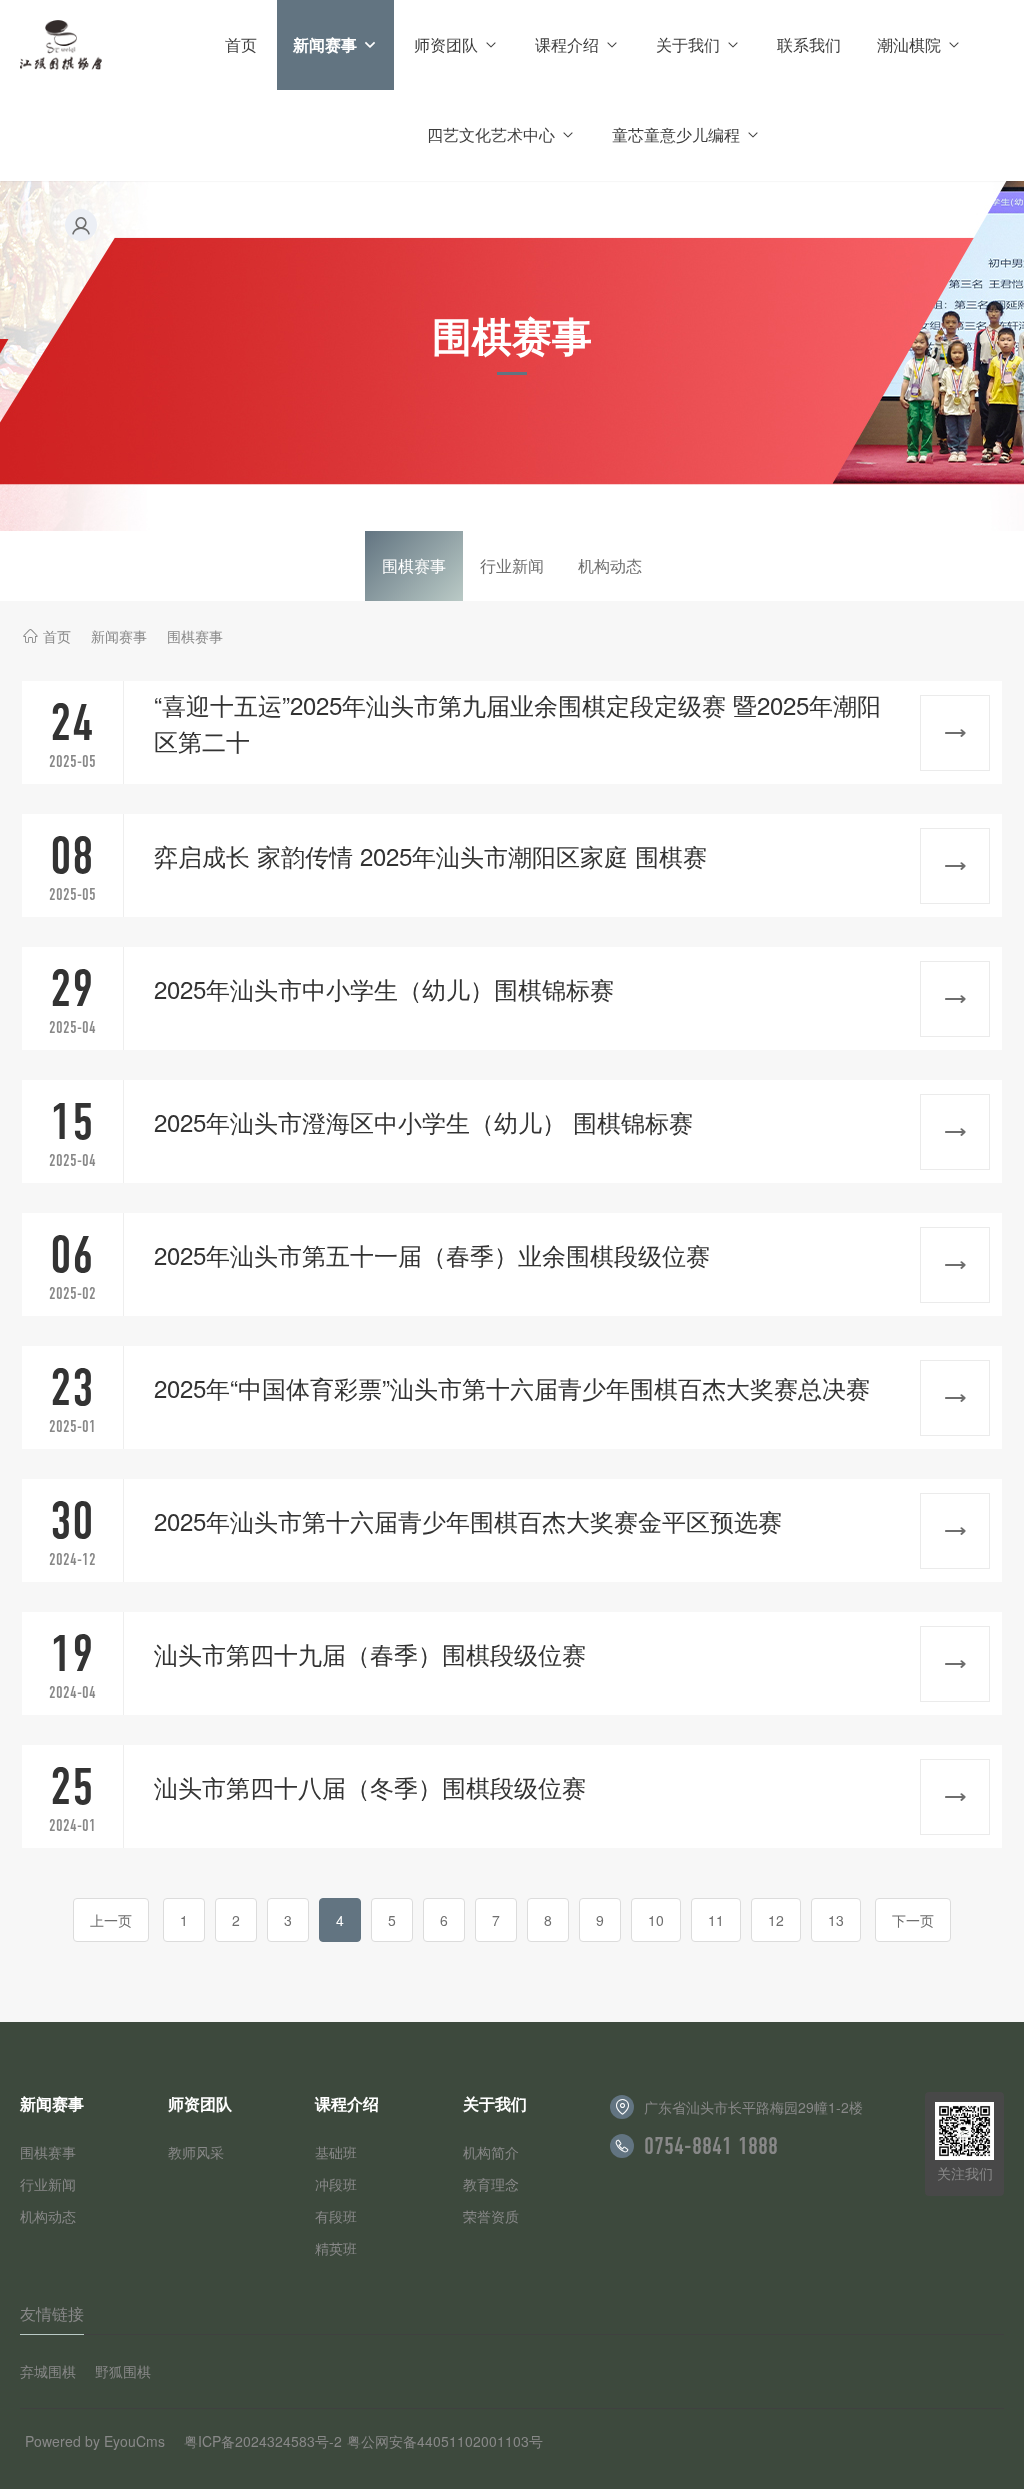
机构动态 (610, 565)
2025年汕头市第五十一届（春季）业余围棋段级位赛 (432, 1254)
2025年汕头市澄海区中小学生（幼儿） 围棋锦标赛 (423, 1121)
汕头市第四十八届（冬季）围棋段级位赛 (370, 1786)
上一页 (111, 1920)
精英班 (336, 2248)
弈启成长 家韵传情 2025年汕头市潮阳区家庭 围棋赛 (430, 855)
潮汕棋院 (909, 44)
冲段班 (336, 2184)
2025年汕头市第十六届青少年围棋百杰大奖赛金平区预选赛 (468, 1520)
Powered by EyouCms (95, 2441)
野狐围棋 (123, 2371)
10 (656, 1920)
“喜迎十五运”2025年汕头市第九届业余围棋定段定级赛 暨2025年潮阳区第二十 (517, 722)
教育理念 (491, 2184)
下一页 (913, 1920)
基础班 (336, 2152)
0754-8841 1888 (711, 2146)
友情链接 (52, 2313)
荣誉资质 (491, 2216)
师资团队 (446, 44)
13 (836, 1920)
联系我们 (809, 44)
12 (776, 1920)
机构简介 (491, 2152)
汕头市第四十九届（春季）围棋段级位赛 (370, 1653)
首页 (241, 44)
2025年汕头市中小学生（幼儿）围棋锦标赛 (384, 988)
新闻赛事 (325, 44)
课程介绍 (567, 44)
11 (716, 1920)
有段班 (336, 2216)
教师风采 (196, 2152)
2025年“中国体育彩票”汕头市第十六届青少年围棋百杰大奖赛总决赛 (512, 1387)
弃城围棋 (48, 2371)
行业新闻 (512, 565)
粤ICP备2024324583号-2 (263, 2441)
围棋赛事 (414, 565)
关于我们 (688, 44)
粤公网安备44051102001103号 (445, 2441)
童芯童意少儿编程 (676, 134)
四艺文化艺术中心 (491, 134)
